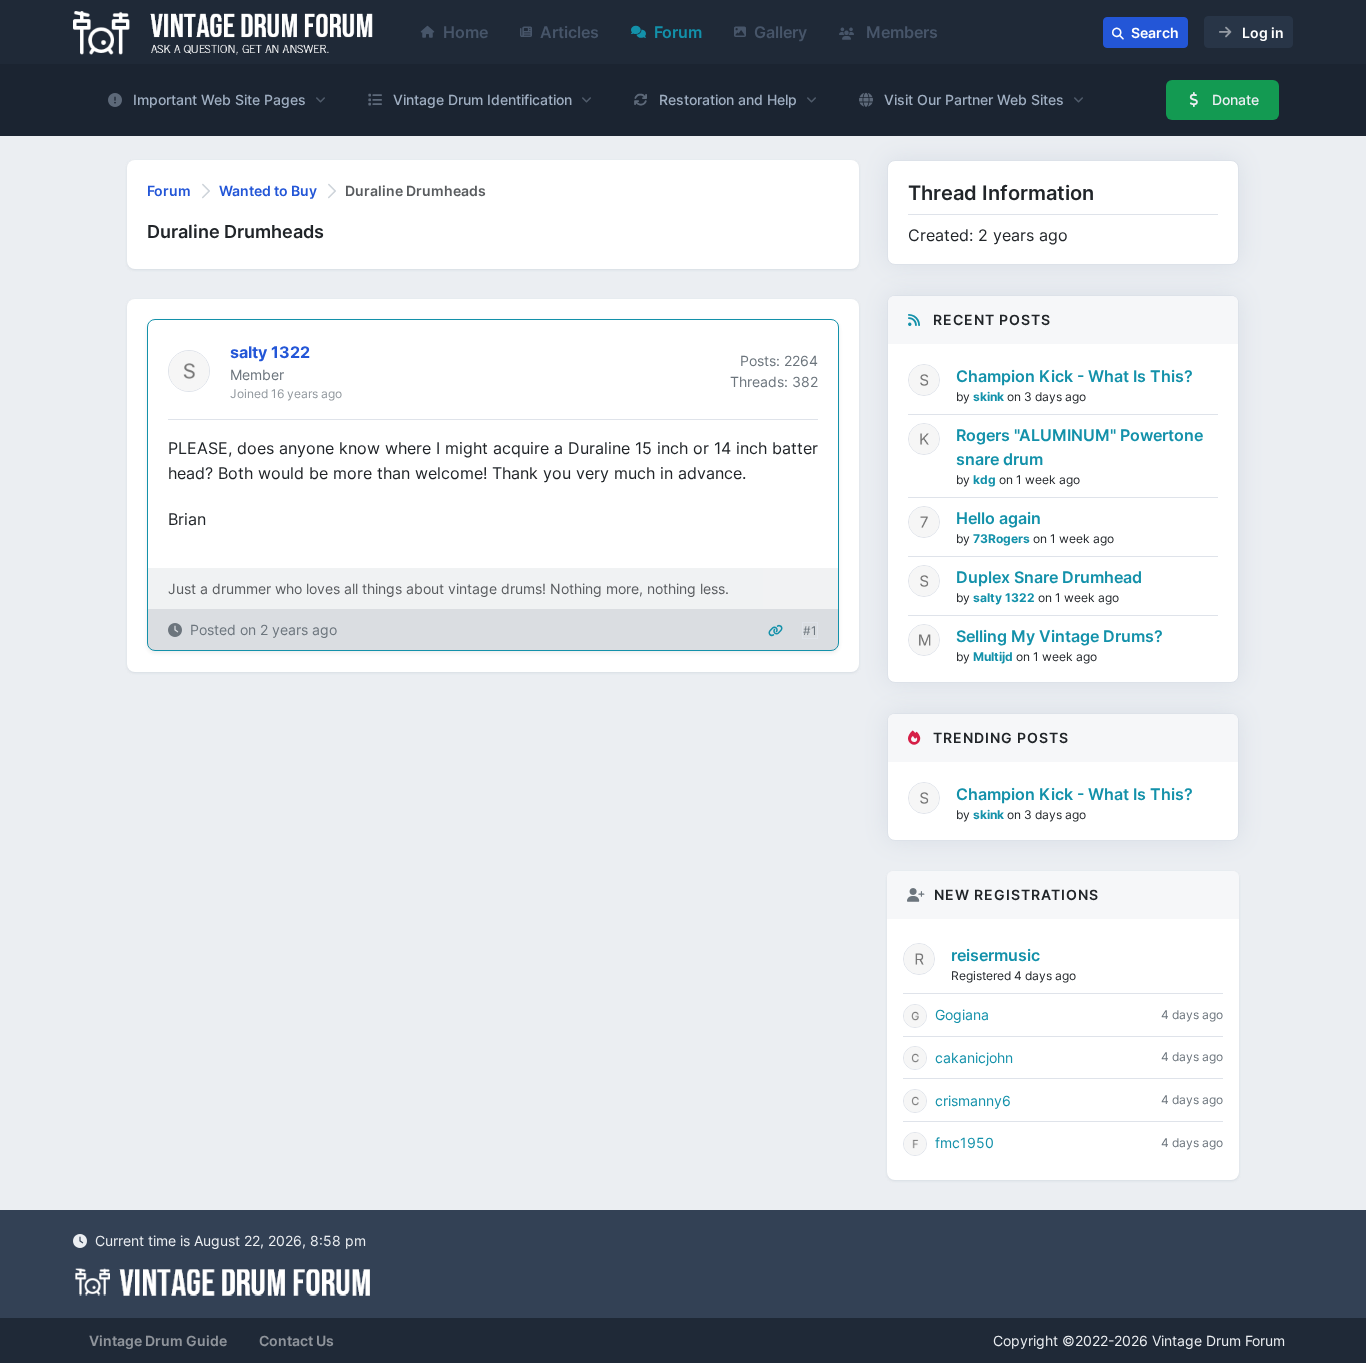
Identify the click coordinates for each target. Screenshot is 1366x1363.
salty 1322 (1005, 597)
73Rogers (1003, 538)
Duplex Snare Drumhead (1049, 577)
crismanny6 (973, 1100)
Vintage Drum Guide (158, 1340)
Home (465, 32)
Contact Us (296, 1340)
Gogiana (962, 1014)
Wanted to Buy (268, 190)
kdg (986, 479)
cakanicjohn (974, 1057)
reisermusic (995, 955)
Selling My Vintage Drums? (1059, 636)
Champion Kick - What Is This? (1074, 376)
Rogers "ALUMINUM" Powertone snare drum (1079, 447)
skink (990, 396)
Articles (569, 32)
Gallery (780, 32)
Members (900, 32)
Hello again (998, 518)
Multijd (994, 656)
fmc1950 (964, 1142)
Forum (678, 32)
